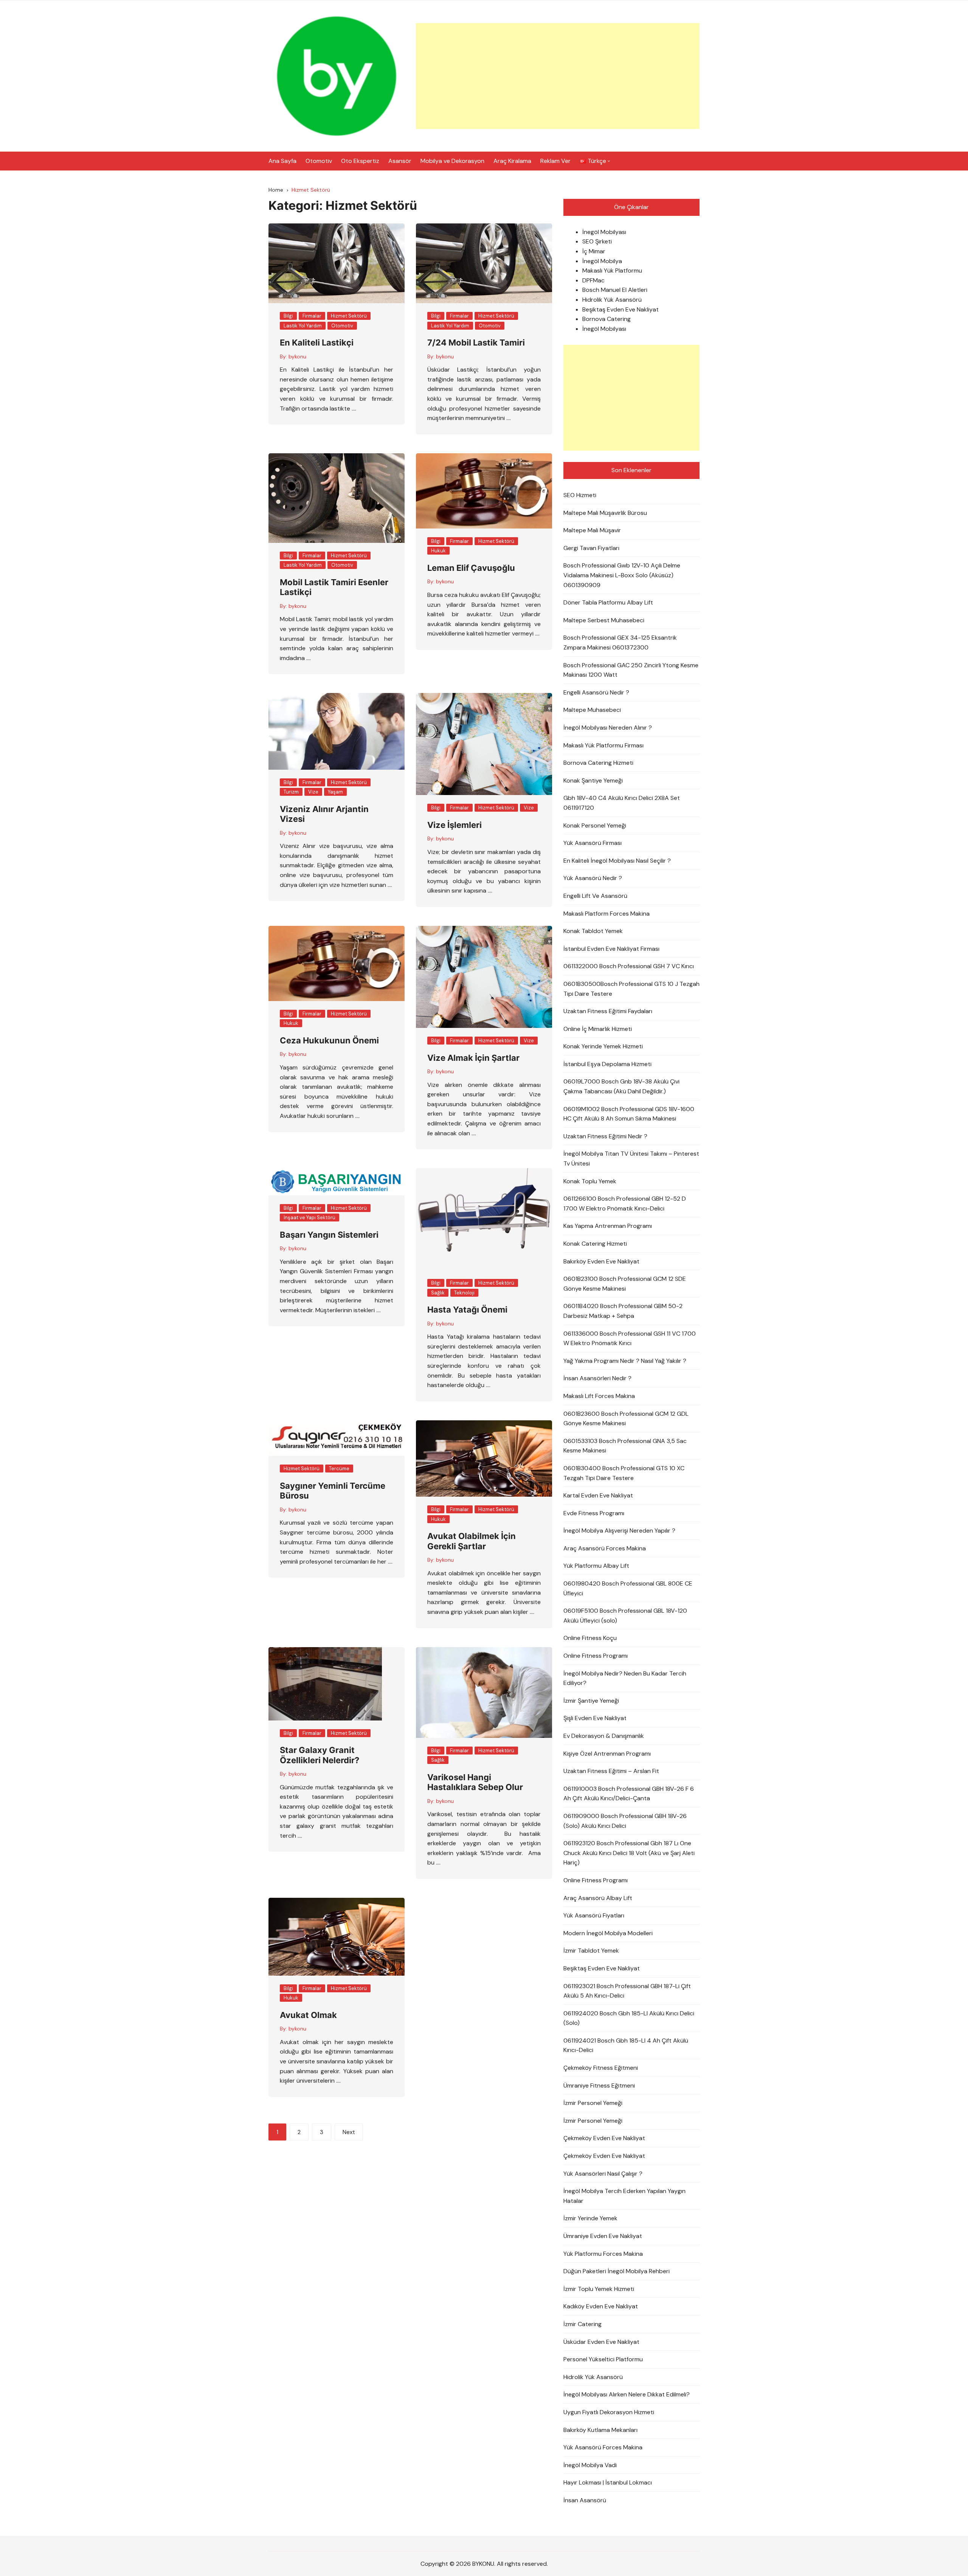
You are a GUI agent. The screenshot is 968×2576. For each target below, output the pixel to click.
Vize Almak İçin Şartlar (473, 1058)
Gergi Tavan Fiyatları (591, 548)
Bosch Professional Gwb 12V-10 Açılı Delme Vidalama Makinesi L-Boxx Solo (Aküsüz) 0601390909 (622, 575)
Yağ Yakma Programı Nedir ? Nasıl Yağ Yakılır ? (625, 1361)
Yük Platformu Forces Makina (603, 2254)
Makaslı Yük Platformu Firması (603, 745)
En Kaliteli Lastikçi (317, 343)
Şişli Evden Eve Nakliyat (595, 1718)
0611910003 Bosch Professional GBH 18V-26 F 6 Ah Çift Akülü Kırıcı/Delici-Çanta (629, 1794)
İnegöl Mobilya (602, 261)
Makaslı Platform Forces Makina (607, 914)
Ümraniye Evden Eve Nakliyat (603, 2236)
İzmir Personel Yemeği (593, 2103)
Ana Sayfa (282, 161)
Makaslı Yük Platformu (612, 270)
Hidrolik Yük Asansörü (612, 300)
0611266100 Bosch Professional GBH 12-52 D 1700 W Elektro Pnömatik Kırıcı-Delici (625, 1204)
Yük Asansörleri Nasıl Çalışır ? (603, 2174)
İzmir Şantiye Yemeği (591, 1701)
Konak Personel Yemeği (595, 825)
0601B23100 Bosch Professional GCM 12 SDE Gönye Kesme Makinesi (625, 1284)
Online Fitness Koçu (590, 1638)
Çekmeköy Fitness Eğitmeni (601, 2068)
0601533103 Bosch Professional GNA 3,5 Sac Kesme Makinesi (625, 1446)
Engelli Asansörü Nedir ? (596, 692)
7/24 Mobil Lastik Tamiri (476, 343)
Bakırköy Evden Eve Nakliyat (601, 1261)
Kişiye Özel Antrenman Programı (607, 1754)
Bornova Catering (607, 319)
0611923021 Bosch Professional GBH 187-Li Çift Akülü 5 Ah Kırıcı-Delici (627, 1991)
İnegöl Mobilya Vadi (590, 2465)
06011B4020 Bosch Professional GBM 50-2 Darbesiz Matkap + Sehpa (623, 1311)
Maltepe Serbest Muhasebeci (604, 620)
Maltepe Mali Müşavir (592, 530)
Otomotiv (319, 161)
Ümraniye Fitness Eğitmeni (599, 2085)
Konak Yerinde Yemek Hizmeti (603, 1046)
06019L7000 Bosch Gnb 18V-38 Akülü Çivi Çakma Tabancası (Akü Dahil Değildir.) (621, 1086)
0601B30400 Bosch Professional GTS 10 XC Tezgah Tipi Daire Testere (624, 1473)
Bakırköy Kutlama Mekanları (600, 2430)
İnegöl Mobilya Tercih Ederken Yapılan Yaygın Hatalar (624, 2196)
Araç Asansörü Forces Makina (605, 1548)
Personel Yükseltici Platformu (603, 2359)
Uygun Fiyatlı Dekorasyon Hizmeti (609, 2412)
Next (349, 2132)
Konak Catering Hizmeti (595, 1244)
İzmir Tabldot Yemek (591, 1951)
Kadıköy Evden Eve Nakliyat (601, 2306)
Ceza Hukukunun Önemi (329, 1040)
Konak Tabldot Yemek (593, 931)
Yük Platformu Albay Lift (596, 1566)
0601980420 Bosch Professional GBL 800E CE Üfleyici (628, 1588)
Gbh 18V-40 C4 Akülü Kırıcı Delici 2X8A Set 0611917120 (622, 803)
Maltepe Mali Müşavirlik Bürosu (605, 513)
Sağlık (438, 1293)
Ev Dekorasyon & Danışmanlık (604, 1736)
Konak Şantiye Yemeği (593, 780)
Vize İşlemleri (455, 825)
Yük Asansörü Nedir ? (593, 878)
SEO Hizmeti (580, 495)
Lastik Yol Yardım (303, 326)
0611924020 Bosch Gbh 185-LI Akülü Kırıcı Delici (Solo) (629, 2018)
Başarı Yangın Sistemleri (329, 1235)
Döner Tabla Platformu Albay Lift (608, 602)
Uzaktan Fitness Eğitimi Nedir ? (605, 1136)
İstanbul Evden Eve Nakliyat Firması (611, 949)
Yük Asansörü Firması (593, 843)
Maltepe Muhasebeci (592, 710)
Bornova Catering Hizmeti (598, 763)
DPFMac (593, 280)
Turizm (291, 792)
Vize (313, 792)
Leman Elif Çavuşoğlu (471, 568)
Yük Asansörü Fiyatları (594, 1915)
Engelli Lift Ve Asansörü (595, 896)
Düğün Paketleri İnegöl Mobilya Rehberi (617, 2271)
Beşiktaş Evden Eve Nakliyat (621, 309)
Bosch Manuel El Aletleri (615, 290)
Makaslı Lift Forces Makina (599, 1396)
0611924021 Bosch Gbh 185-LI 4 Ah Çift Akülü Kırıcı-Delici (626, 2045)
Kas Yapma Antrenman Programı (608, 1226)
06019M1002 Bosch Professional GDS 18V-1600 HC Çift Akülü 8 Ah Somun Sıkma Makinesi (629, 1114)
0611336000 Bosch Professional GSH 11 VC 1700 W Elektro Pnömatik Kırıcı (630, 1338)
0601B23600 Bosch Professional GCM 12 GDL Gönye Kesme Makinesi (626, 1419)
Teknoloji (464, 1293)
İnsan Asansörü (585, 2500)
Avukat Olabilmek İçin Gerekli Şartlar (472, 1541)
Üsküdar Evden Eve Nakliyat (601, 2342)
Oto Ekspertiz (360, 161)
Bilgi (288, 316)
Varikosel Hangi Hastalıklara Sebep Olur (475, 1782)
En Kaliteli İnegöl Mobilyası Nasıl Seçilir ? (617, 861)
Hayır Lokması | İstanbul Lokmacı (608, 2482)
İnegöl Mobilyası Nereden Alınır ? (608, 728)
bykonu (297, 356)
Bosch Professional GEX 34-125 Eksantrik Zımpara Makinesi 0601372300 (620, 642)
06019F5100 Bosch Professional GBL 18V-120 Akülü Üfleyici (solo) (625, 1616)
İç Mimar (594, 251)
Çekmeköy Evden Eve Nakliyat (604, 2138)
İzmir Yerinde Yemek (590, 2218)
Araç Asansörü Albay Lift (598, 1898)
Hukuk (438, 551)
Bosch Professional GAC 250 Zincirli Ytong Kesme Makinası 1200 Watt (631, 670)
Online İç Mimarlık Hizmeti (598, 1029)
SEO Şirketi (597, 241)
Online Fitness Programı (596, 1656)
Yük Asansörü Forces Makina (603, 2447)
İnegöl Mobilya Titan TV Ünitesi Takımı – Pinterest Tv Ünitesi (631, 1159)
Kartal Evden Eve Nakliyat (598, 1495)
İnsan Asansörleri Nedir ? (597, 1378)
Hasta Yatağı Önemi (467, 1310)
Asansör (400, 161)
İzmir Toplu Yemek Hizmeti (599, 2289)
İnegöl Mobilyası (604, 232)
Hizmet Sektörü (349, 316)
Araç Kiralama (512, 161)
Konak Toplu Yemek (590, 1181)
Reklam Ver (555, 161)
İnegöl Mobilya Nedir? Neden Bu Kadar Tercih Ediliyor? (625, 1678)
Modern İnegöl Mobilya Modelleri (608, 1933)
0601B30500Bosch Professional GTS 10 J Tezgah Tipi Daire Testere (631, 989)
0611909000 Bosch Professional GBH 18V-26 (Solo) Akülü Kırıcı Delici (625, 1821)
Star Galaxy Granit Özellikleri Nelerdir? (320, 1755)
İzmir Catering (583, 2324)
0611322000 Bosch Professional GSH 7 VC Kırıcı (629, 966)
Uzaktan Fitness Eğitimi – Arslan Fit (611, 1771)
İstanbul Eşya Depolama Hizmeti (607, 1064)
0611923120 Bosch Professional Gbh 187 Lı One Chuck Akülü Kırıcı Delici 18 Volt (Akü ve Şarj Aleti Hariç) (629, 1853)
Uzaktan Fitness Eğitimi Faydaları (608, 1011)
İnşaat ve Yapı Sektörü (309, 1217)
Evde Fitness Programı (594, 1513)
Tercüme (339, 1469)
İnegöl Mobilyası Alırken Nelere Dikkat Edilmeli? (627, 2394)
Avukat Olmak (308, 2015)
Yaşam (335, 792)
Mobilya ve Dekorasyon (452, 161)
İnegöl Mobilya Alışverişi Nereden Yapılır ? (619, 1531)
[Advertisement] (558, 76)
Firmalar (312, 316)
